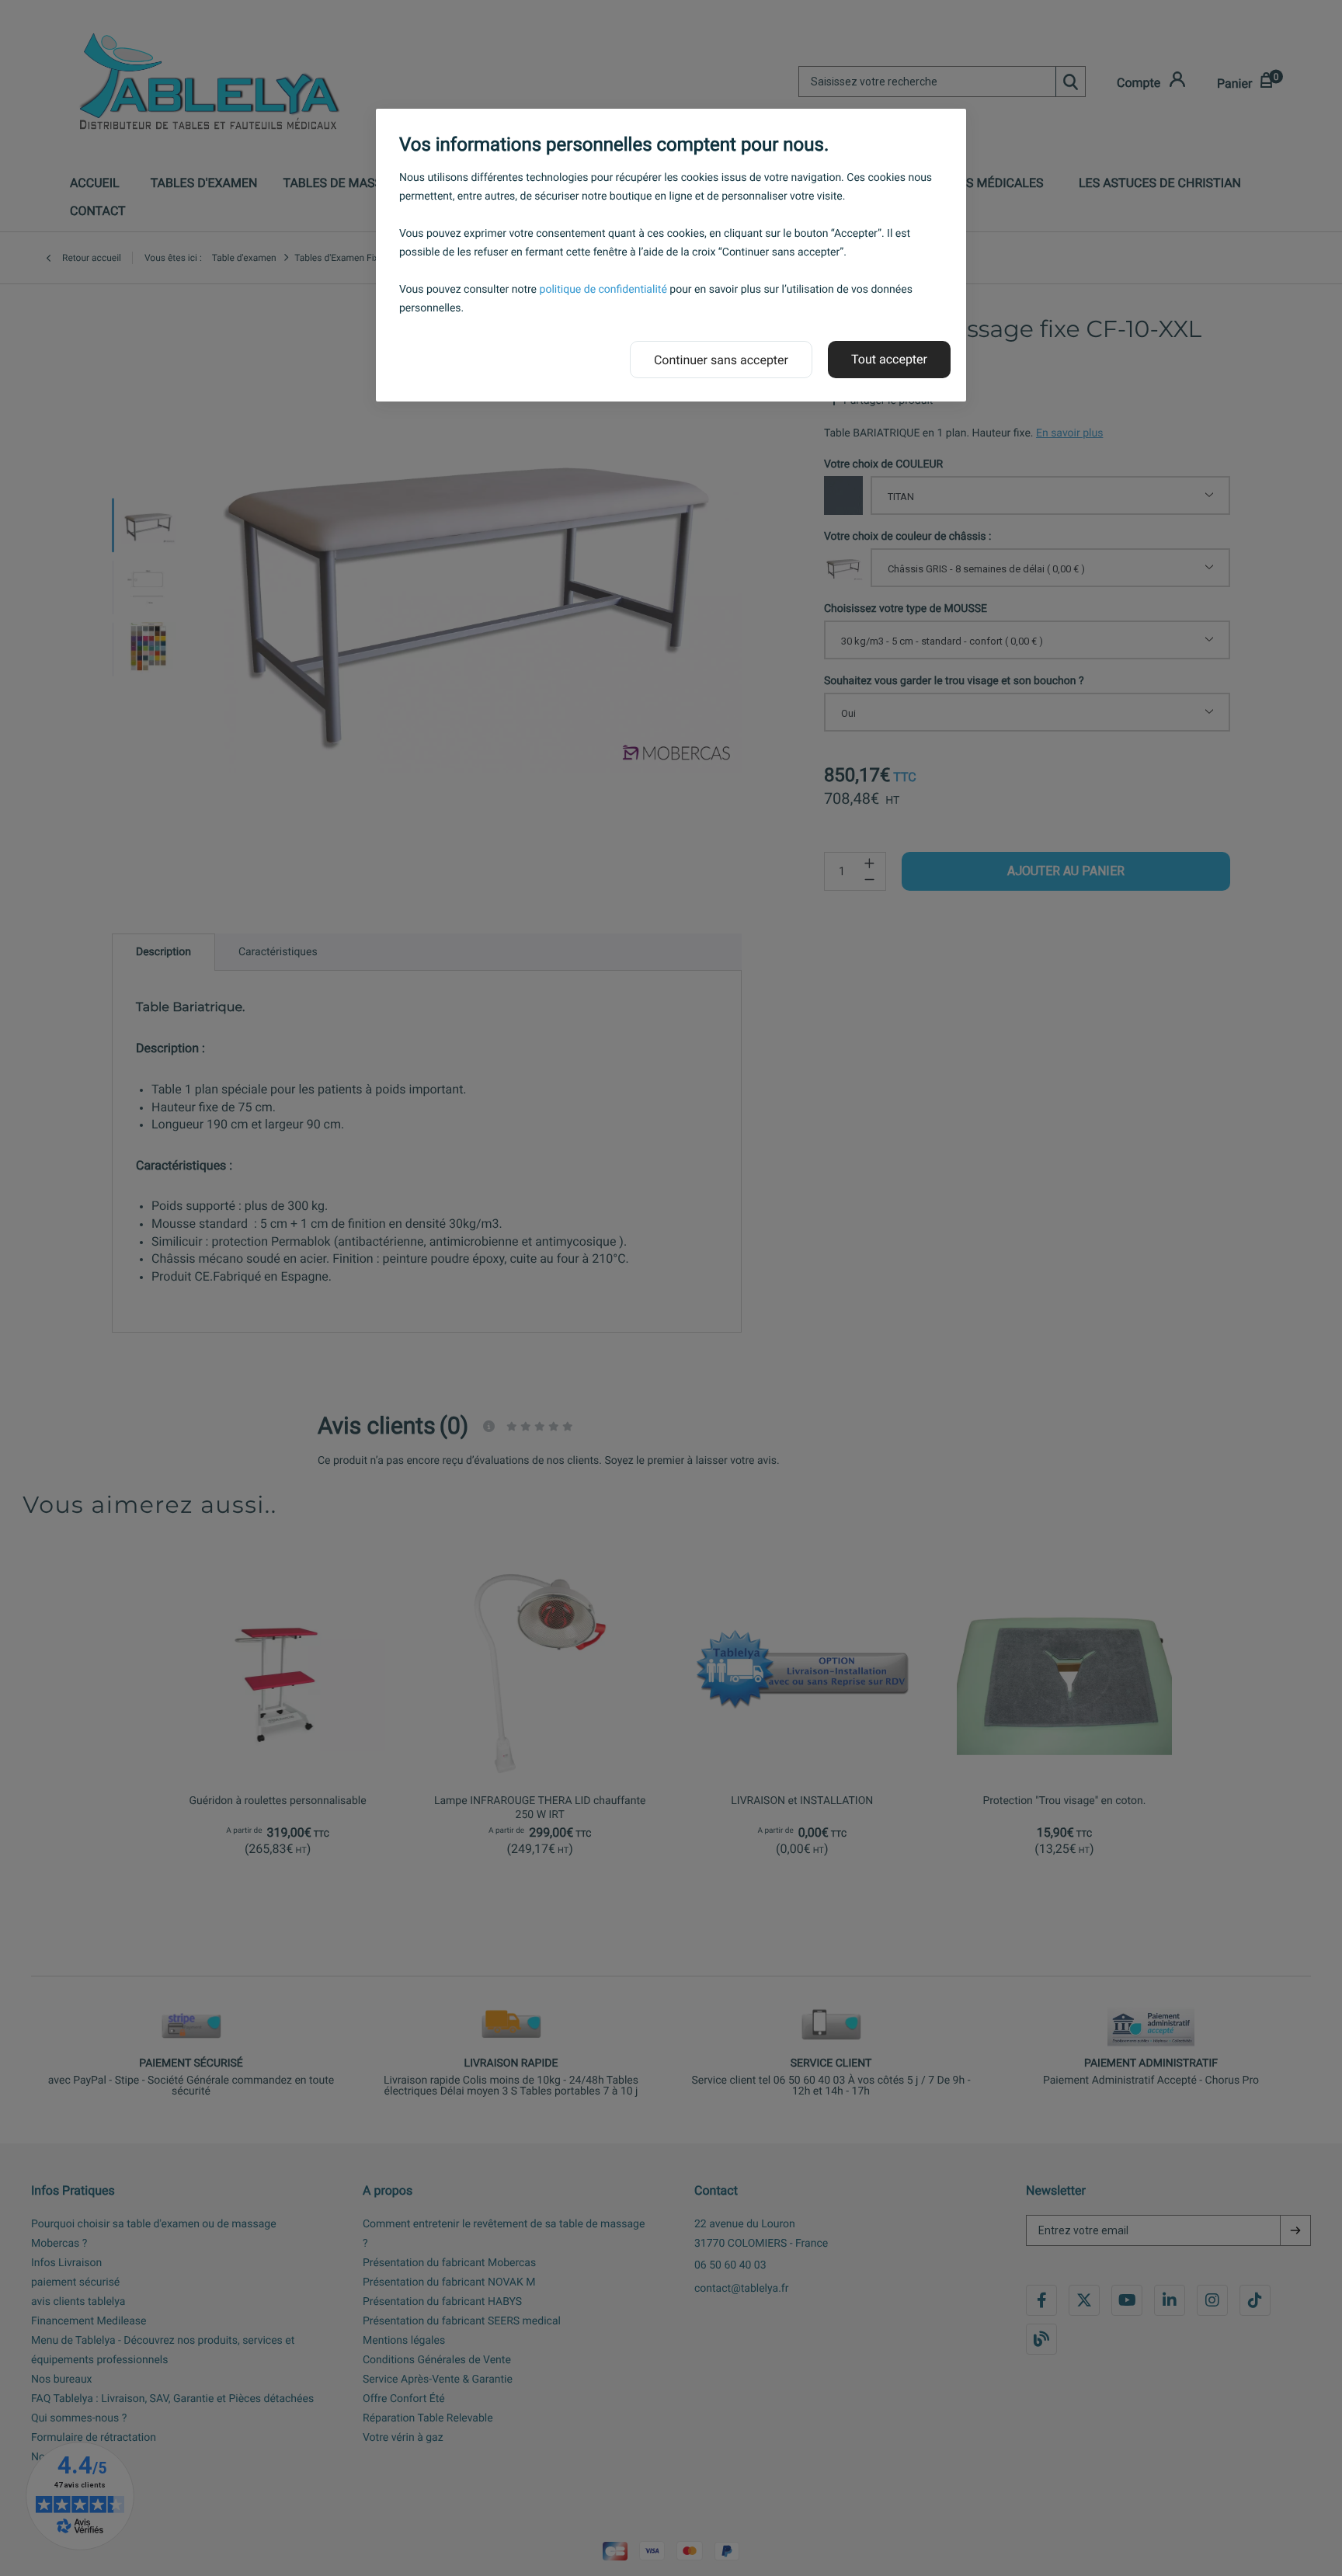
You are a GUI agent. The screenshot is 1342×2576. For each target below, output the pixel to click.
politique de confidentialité (603, 290)
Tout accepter (889, 359)
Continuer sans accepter (721, 360)
